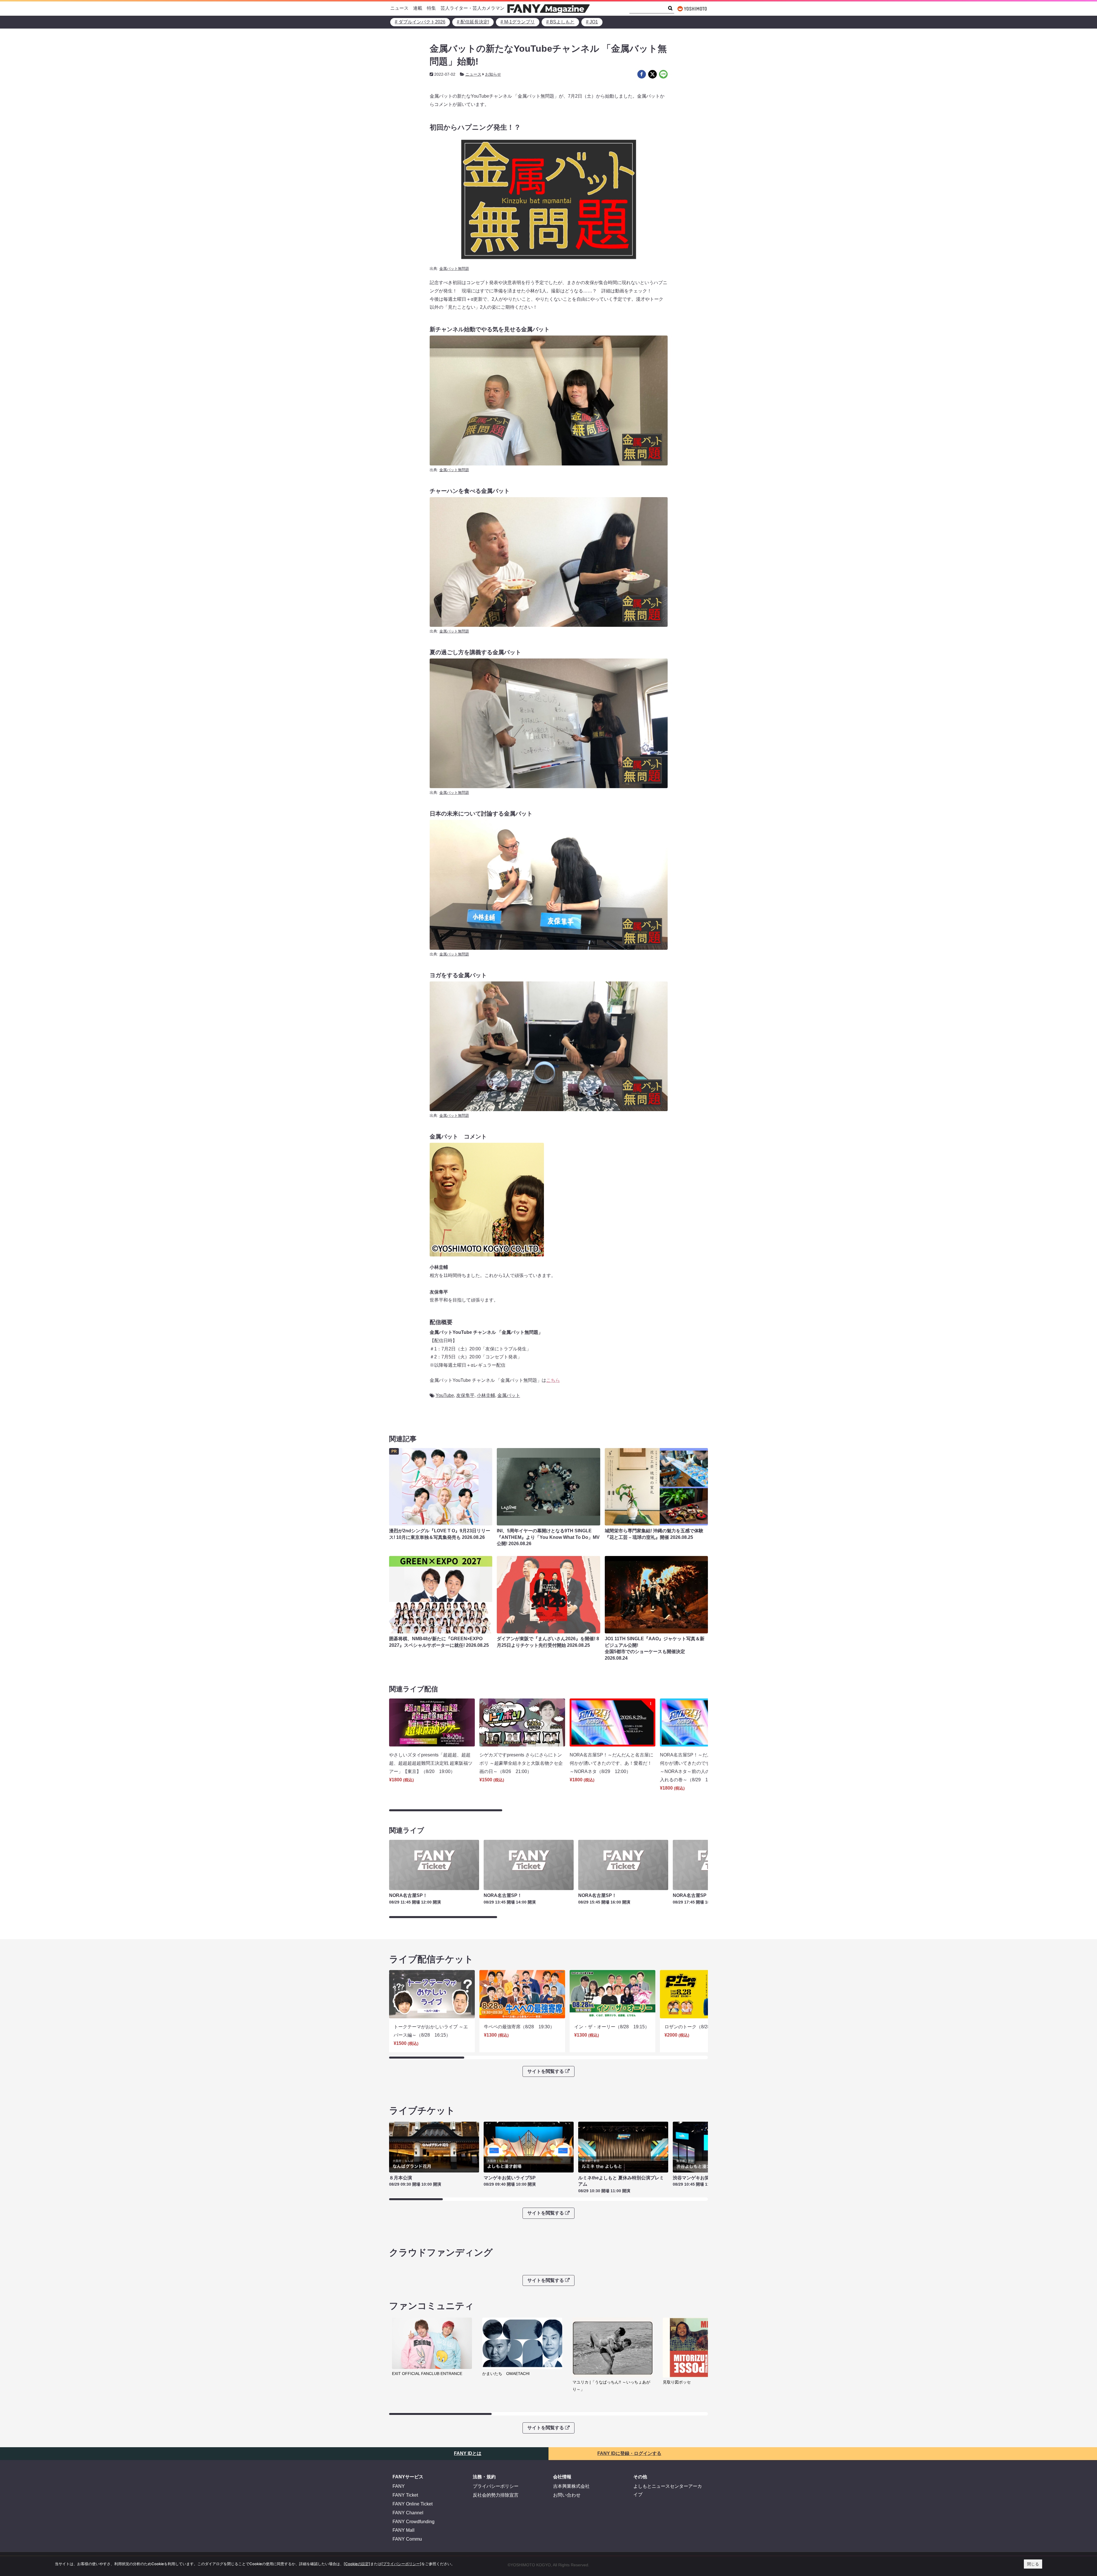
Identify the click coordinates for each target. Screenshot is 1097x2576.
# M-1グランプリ (518, 22)
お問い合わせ (567, 2495)
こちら (553, 1380)
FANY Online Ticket (413, 2504)
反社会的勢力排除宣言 (496, 2495)
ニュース (399, 8)
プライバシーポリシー (496, 2486)
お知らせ (493, 74)
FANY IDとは (468, 2454)
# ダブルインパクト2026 (420, 22)
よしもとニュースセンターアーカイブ (668, 2491)
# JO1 (592, 22)
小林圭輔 (486, 1395)
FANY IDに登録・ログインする (629, 2454)
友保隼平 (465, 1395)
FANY (399, 2486)
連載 (418, 8)
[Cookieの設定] (357, 2564)
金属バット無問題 (454, 269)
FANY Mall (404, 2530)
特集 (431, 8)
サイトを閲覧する (546, 2072)
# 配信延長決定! (473, 22)
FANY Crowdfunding (414, 2522)
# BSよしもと (560, 22)
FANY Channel (408, 2513)
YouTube (445, 1395)
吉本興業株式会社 (571, 2486)
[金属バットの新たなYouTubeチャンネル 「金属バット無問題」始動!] (642, 74)
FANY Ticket (405, 2495)
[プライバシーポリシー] (401, 2564)
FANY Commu (407, 2539)
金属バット (509, 1395)
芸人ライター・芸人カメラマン (473, 8)
